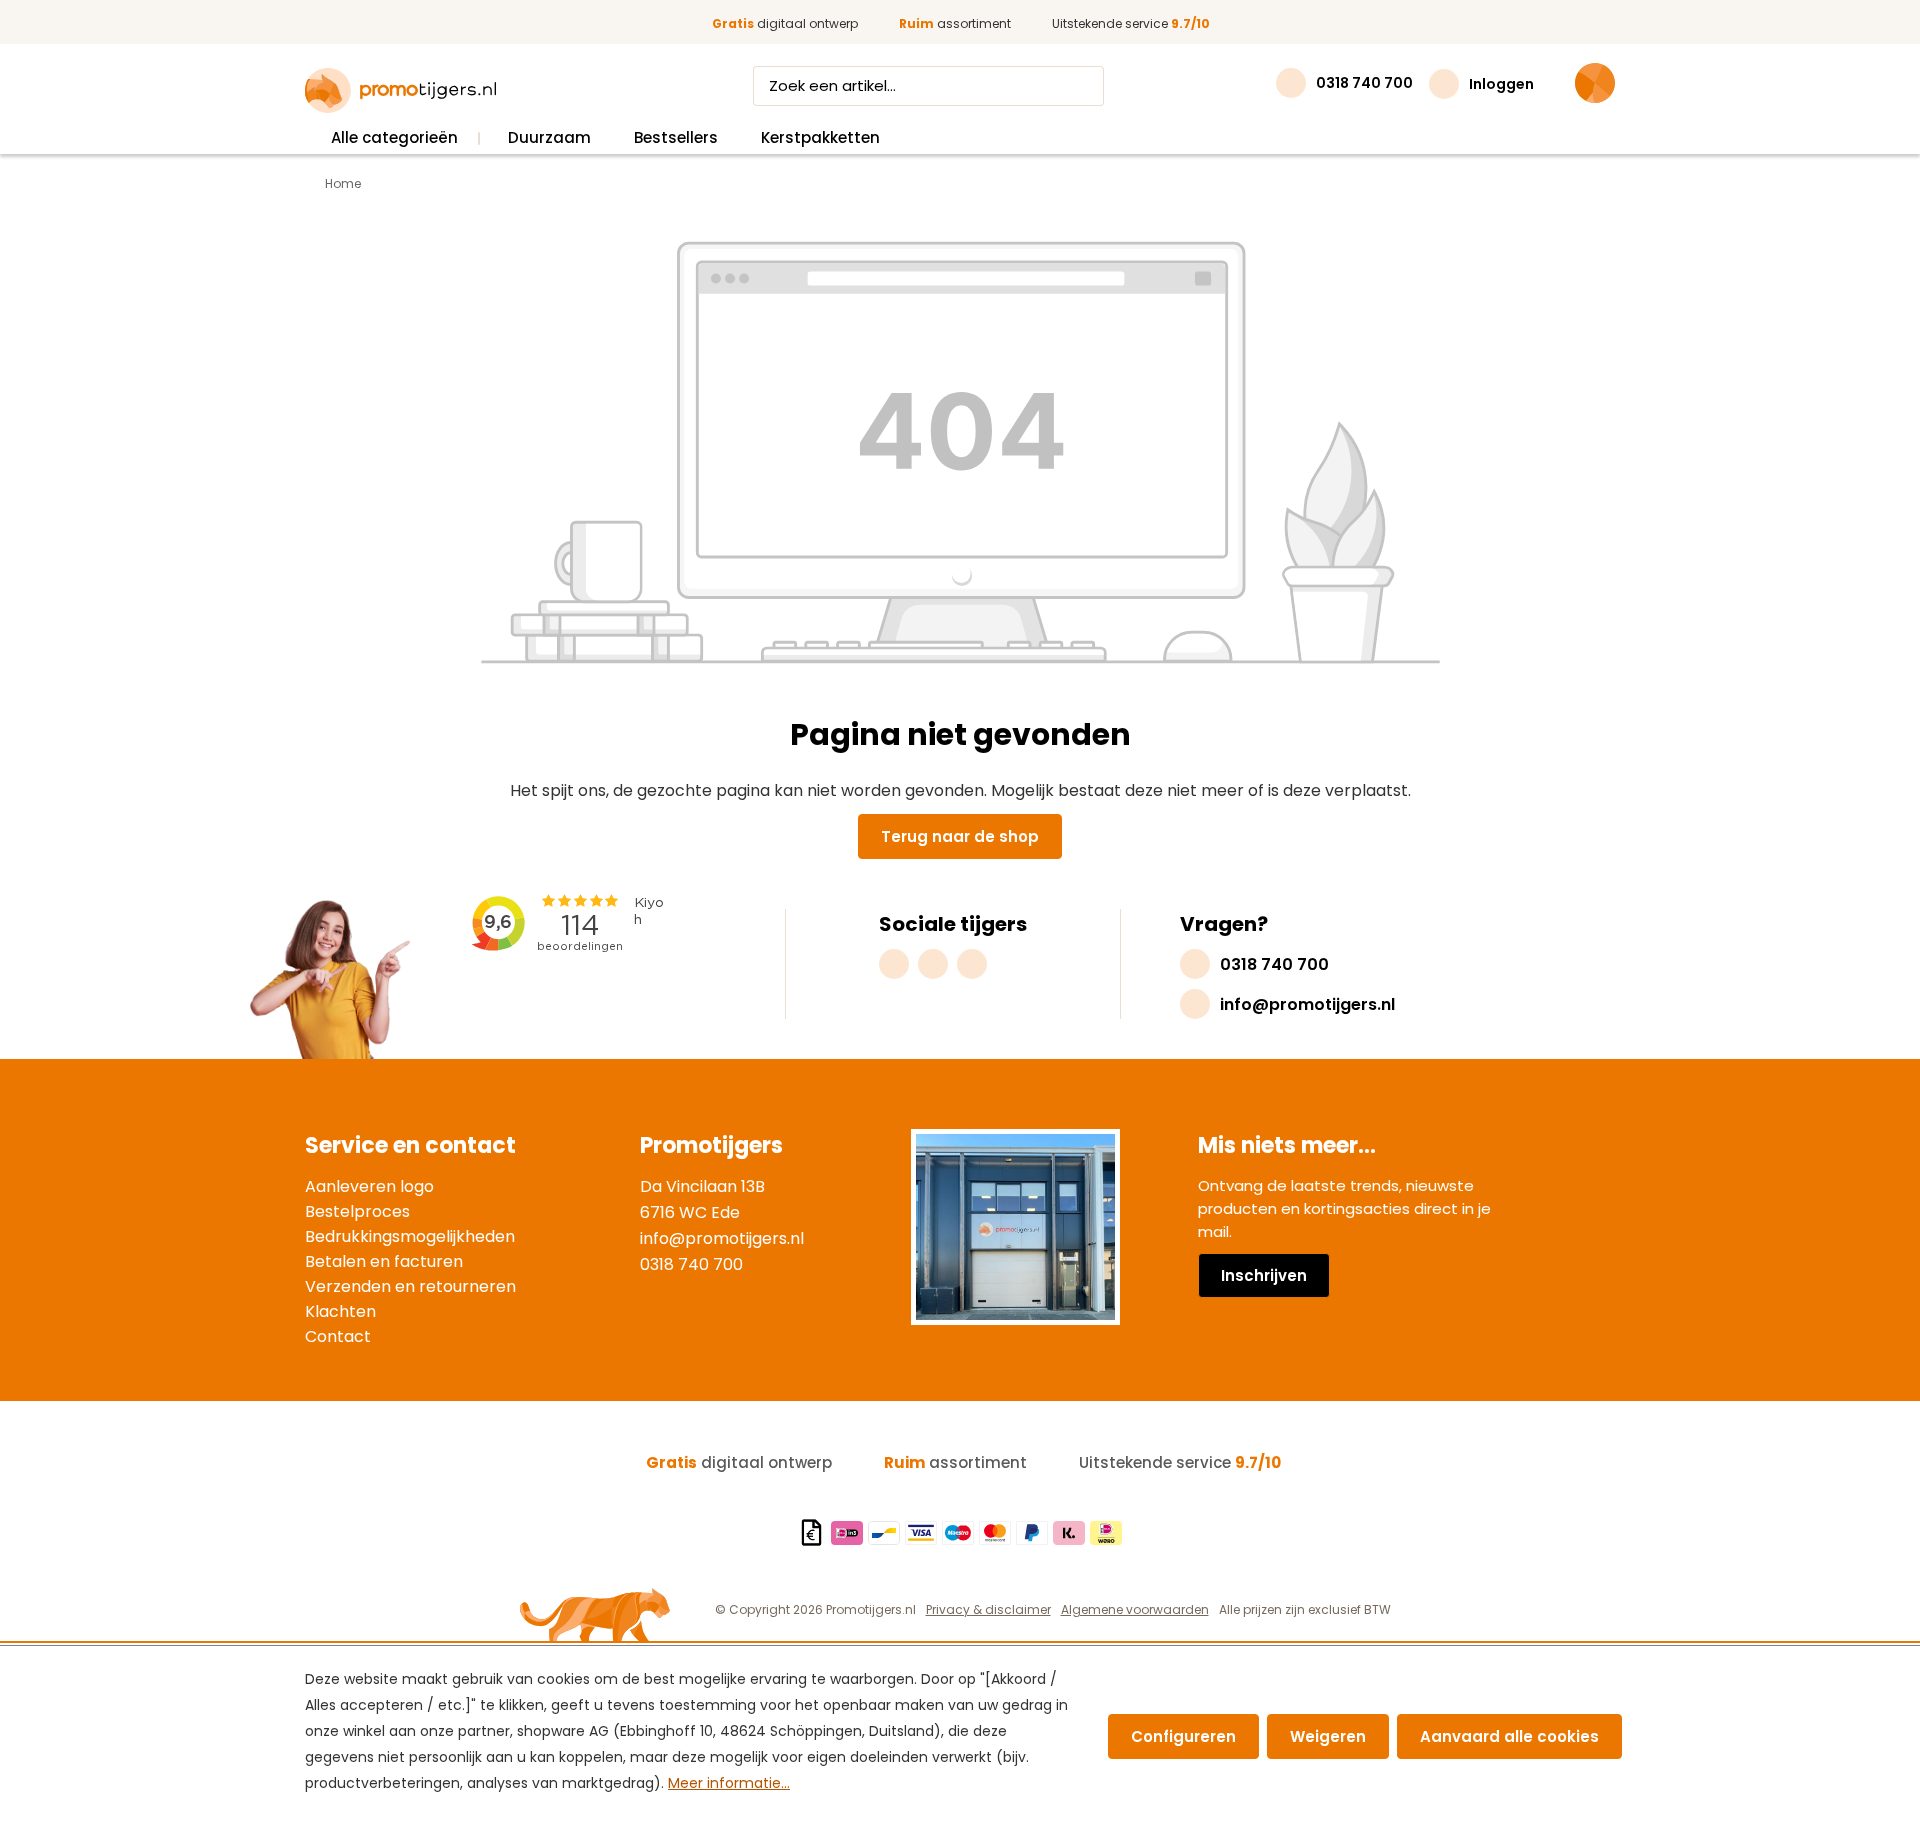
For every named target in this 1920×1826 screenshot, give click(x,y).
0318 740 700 (691, 1264)
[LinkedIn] (972, 964)
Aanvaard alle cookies (1509, 1736)
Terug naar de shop (960, 836)
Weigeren (1328, 1736)
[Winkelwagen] (1595, 83)
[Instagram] (894, 964)
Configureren (1183, 1736)
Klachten (340, 1311)
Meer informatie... (729, 1783)
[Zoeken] (1085, 86)
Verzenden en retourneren (410, 1286)
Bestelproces (357, 1211)
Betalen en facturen (384, 1261)
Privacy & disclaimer (988, 1609)
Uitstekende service (1131, 23)
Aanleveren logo (369, 1186)
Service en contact (410, 1145)
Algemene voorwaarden (1135, 1609)
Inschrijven (1264, 1275)
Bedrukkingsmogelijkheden (410, 1236)
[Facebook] (933, 964)
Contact (338, 1336)
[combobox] (910, 86)
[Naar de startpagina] (400, 91)
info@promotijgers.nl (722, 1238)
